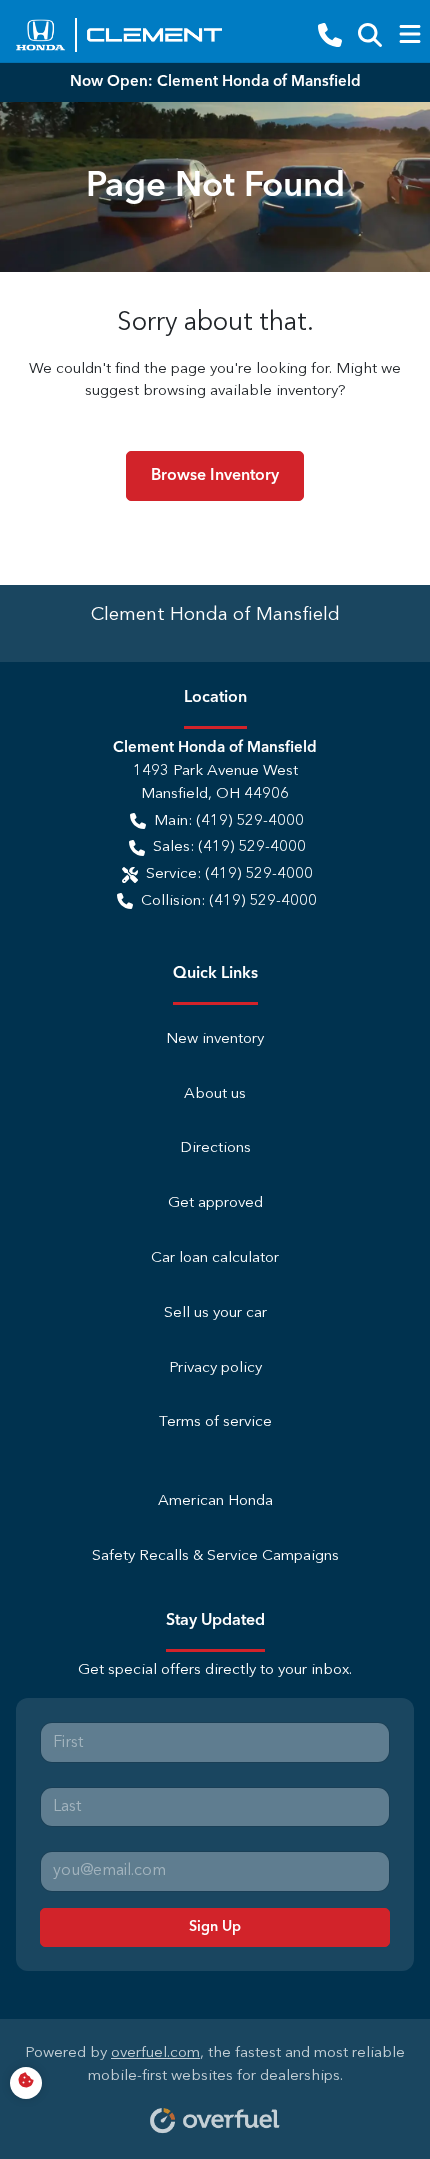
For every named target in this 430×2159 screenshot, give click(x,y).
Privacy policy (215, 1368)
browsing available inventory (240, 391)
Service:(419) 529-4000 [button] (229, 874)
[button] (330, 35)
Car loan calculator (215, 1258)
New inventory (215, 1039)
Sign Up (215, 1927)
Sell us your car (215, 1313)
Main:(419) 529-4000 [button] (229, 821)
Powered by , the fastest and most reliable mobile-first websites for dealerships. (215, 2065)
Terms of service (215, 1422)
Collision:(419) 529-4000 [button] (229, 901)
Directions (215, 1148)
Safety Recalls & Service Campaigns (215, 1556)
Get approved (215, 1203)
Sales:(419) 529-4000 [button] (229, 847)
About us (215, 1094)
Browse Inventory (215, 476)
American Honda (215, 1501)
